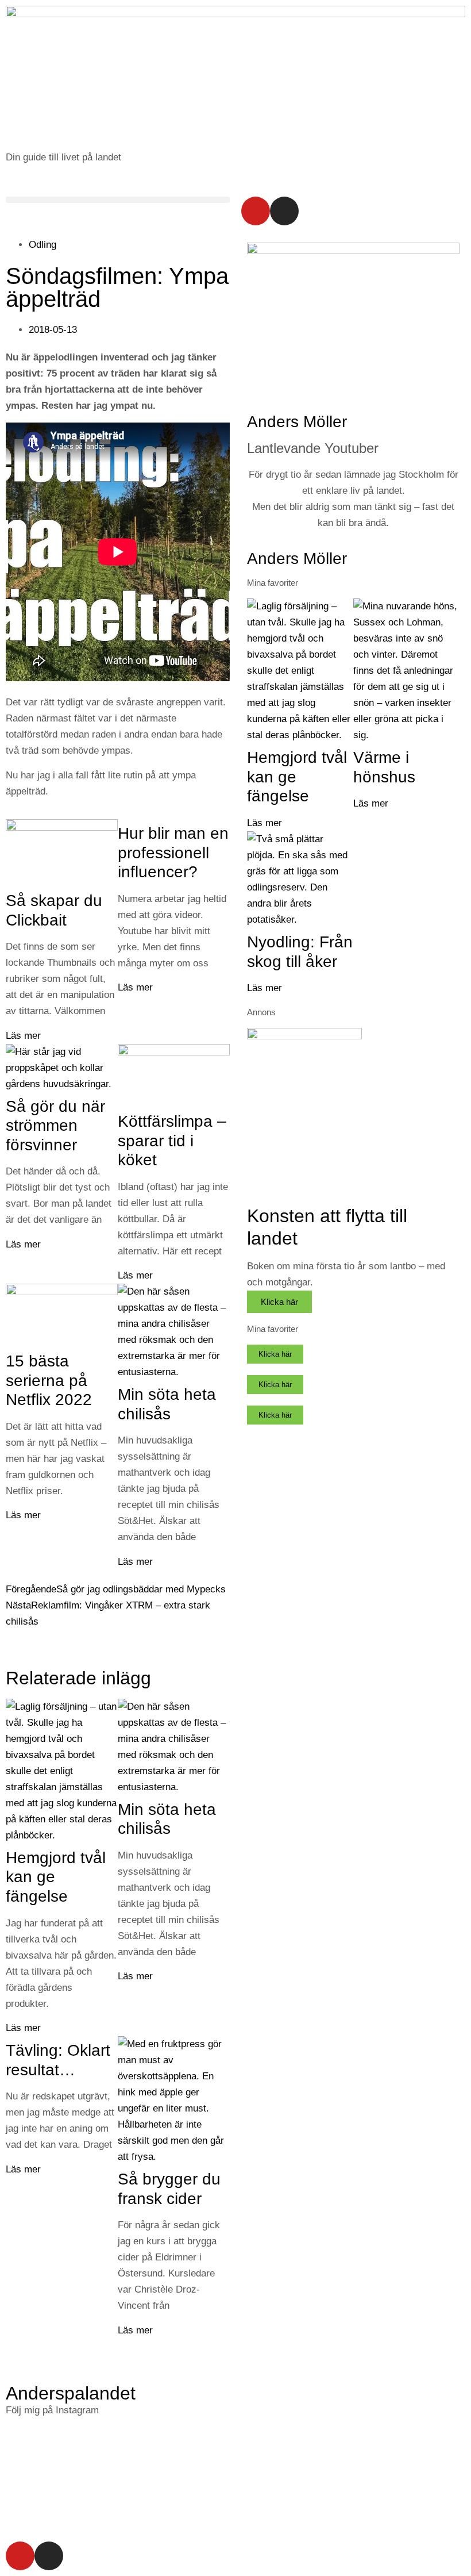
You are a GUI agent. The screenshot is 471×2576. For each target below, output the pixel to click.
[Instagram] (284, 211)
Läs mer (23, 1036)
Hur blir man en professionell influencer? (173, 853)
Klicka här (279, 1302)
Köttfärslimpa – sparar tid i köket (172, 1141)
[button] (118, 200)
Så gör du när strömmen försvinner (55, 1126)
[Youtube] (256, 211)
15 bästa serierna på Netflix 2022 (49, 1380)
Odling (43, 245)
